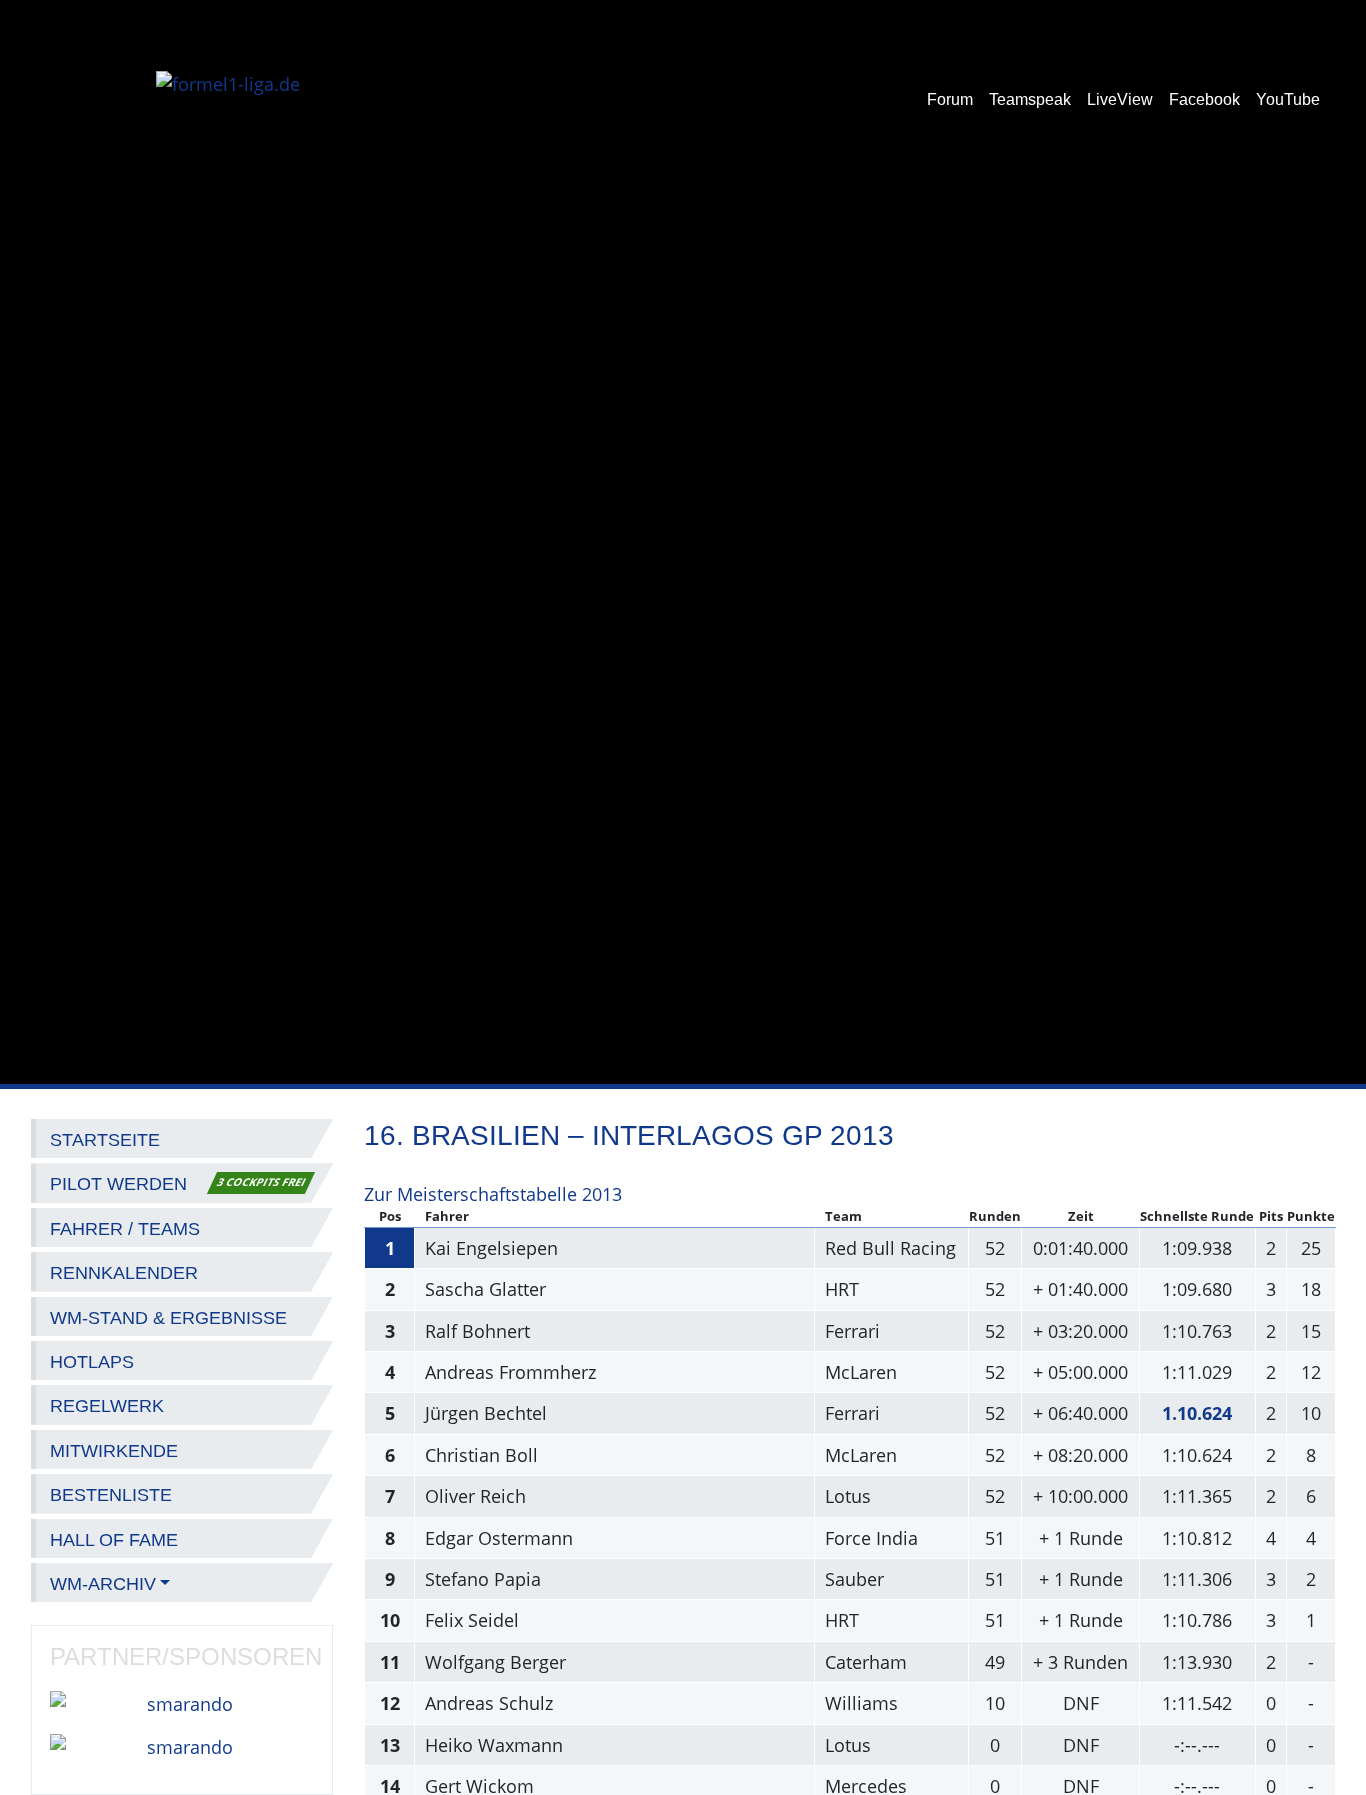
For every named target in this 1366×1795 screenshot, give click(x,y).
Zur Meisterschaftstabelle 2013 (493, 1194)
